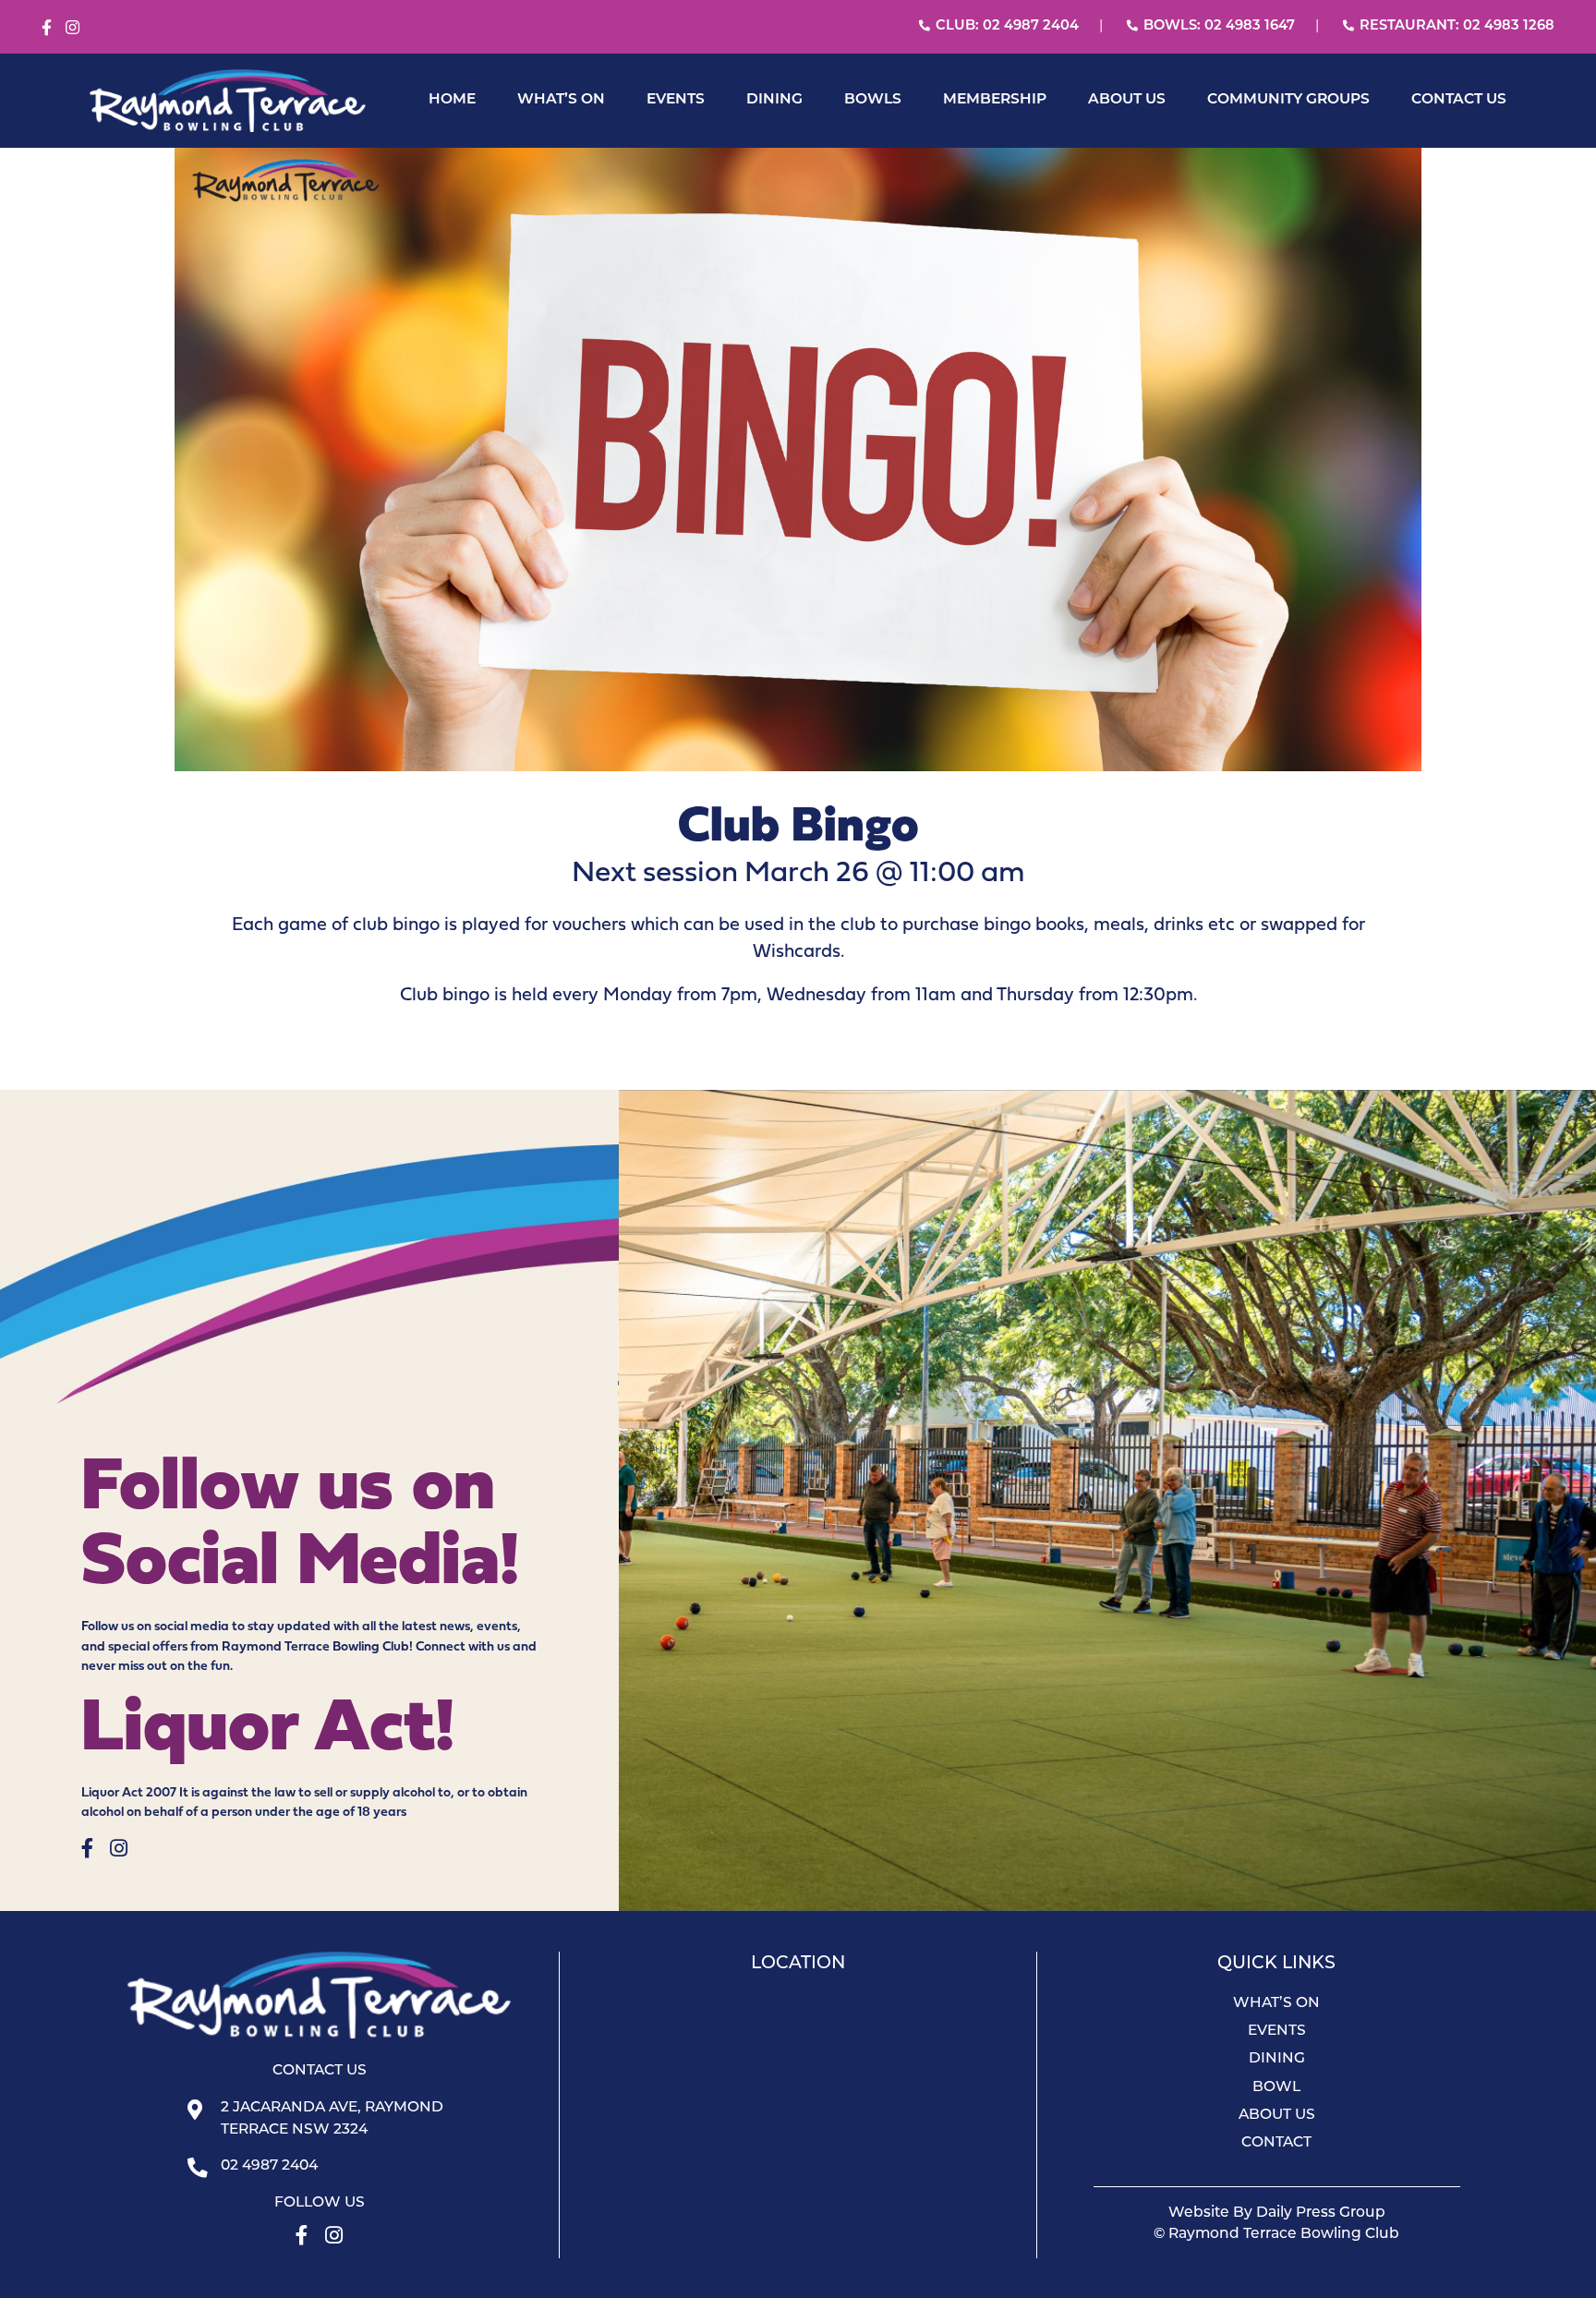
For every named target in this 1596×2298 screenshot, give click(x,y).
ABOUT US (1127, 100)
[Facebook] (47, 28)
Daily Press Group (1321, 2213)
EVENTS (676, 100)
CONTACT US (1459, 100)
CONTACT (1276, 2143)
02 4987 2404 (269, 2166)
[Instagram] (73, 28)
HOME (452, 100)
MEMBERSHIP (995, 100)
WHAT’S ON (561, 100)
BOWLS (873, 100)
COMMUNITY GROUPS (1288, 100)
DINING (774, 100)
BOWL (1276, 2087)
